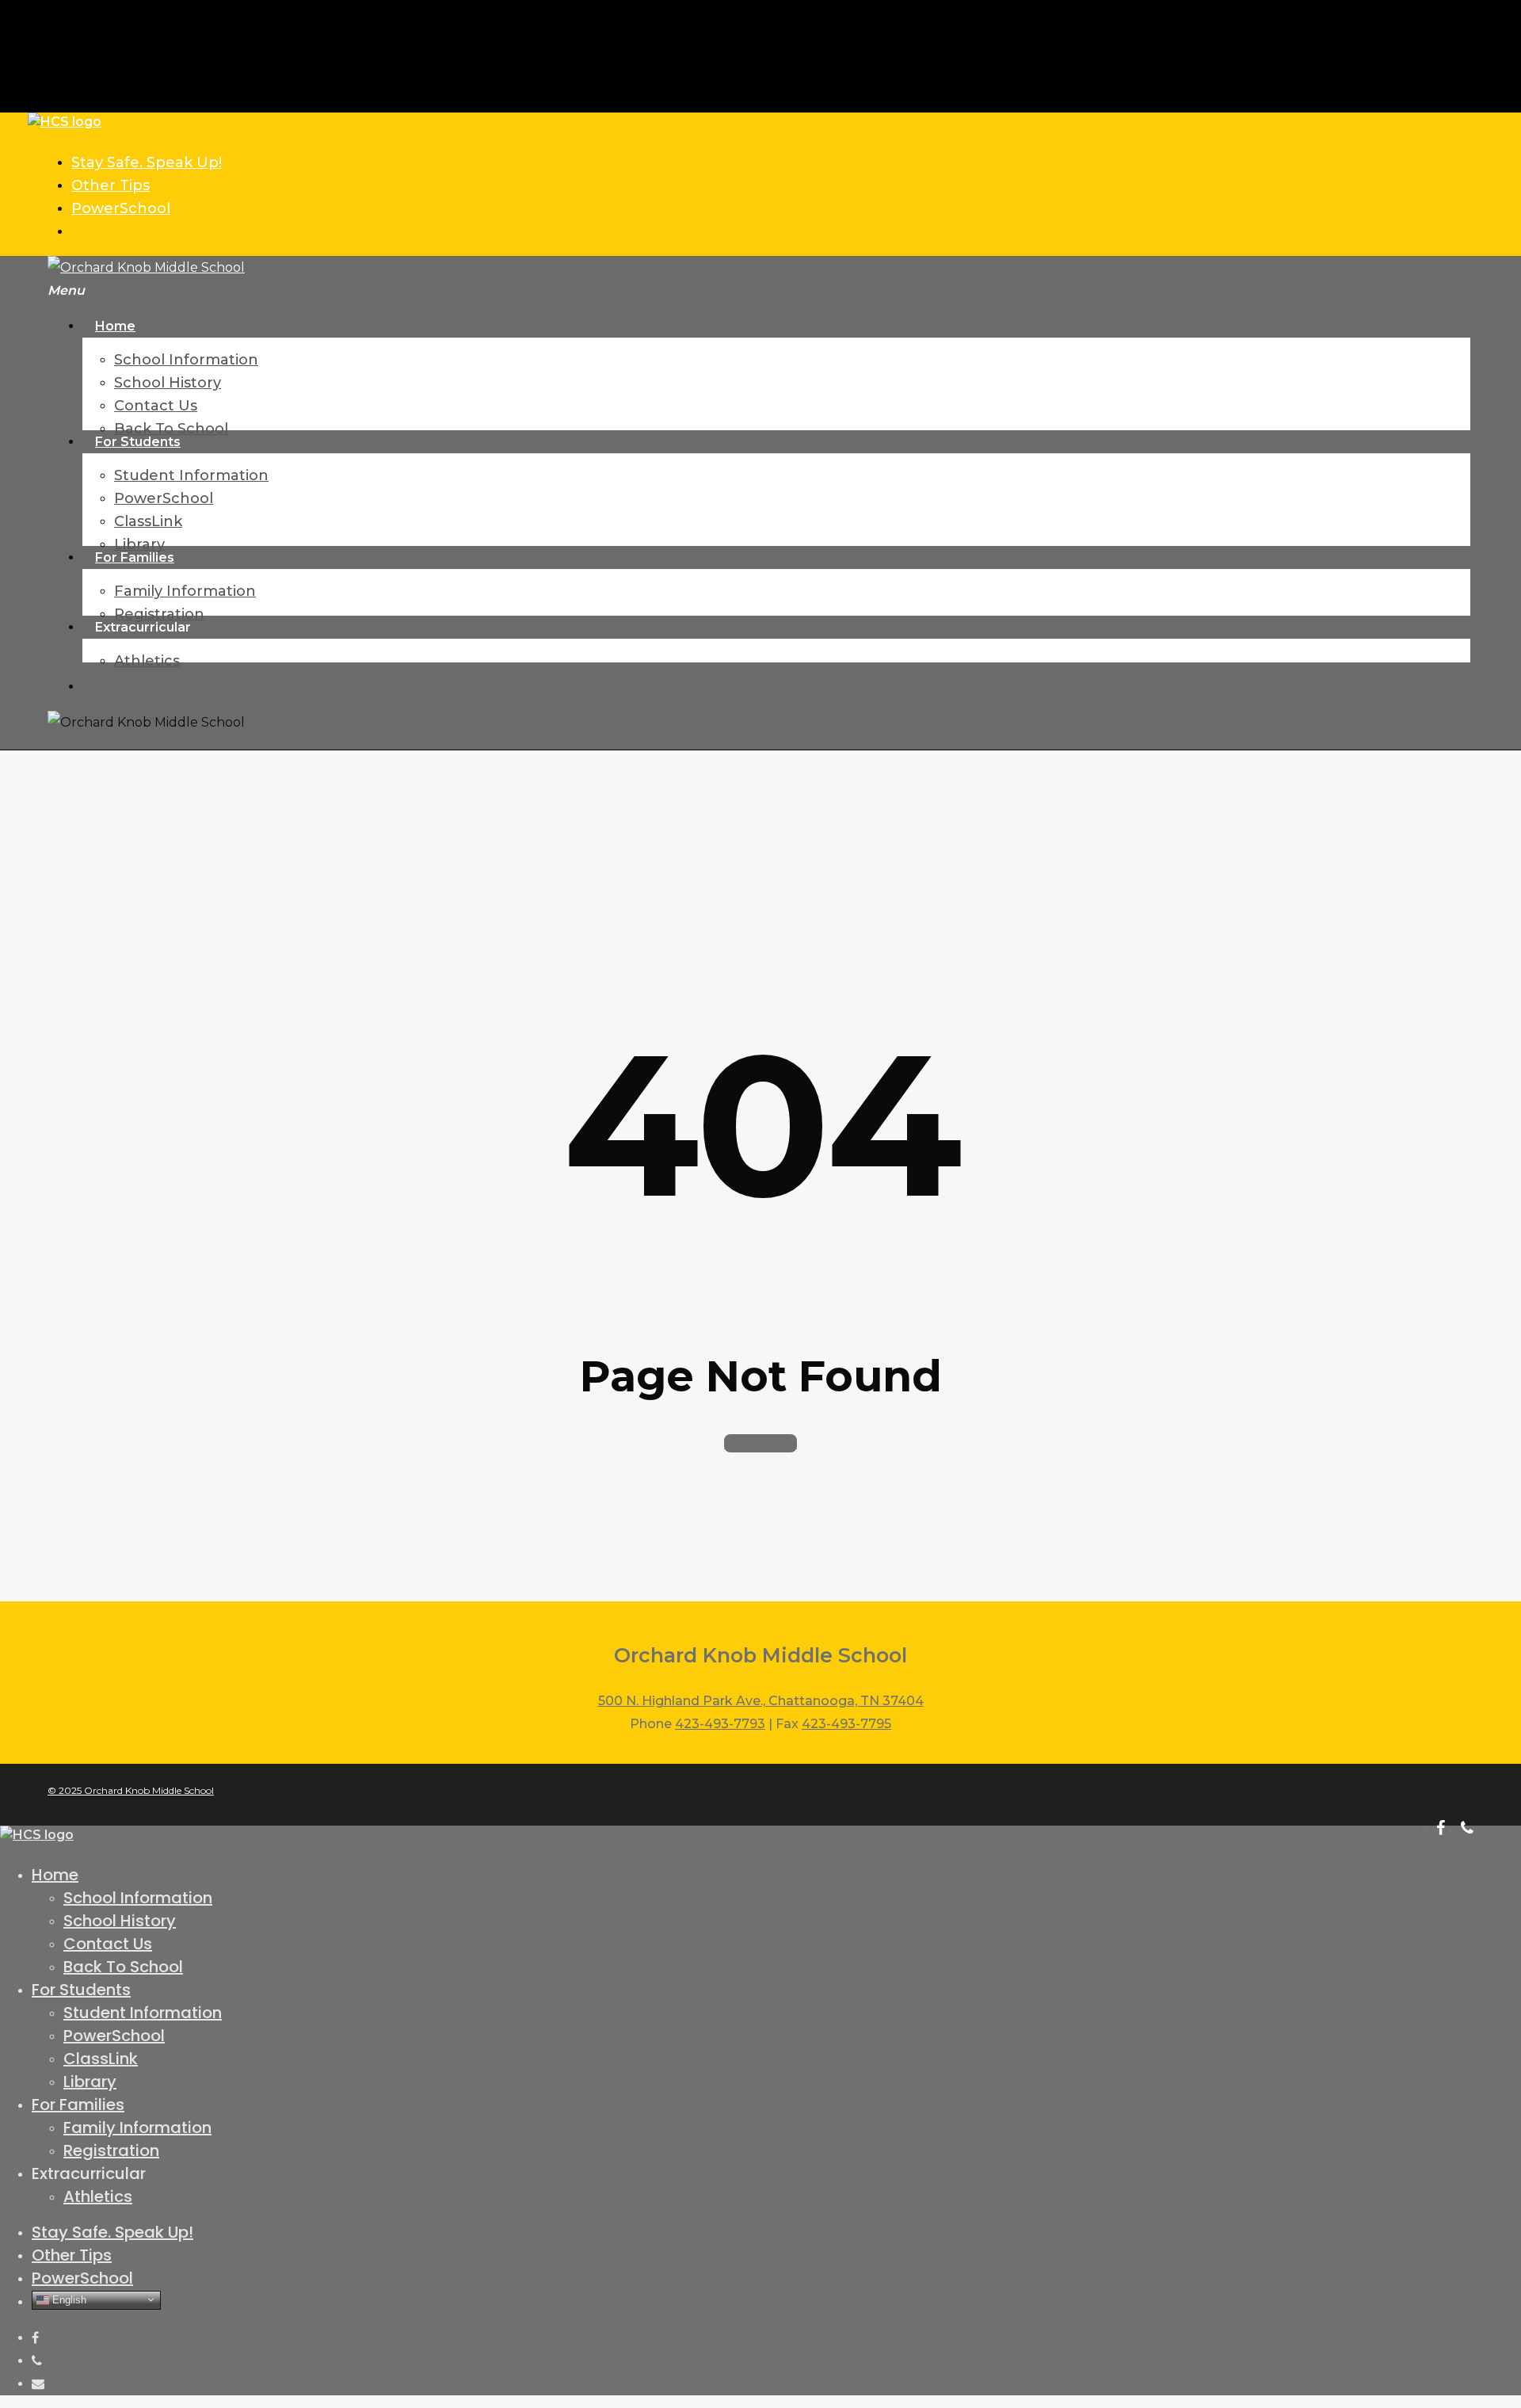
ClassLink (101, 2059)
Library (90, 2082)
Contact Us (108, 1944)
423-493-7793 (720, 1724)
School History (120, 1921)
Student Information (143, 2013)
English (68, 2299)
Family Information (137, 2128)
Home (55, 1875)
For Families (78, 2105)
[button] (66, 290)
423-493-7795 (846, 1724)
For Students (81, 1990)
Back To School (123, 1967)
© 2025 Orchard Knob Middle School (131, 1790)
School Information (138, 1898)
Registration (111, 2150)
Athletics (98, 2196)
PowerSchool (114, 2036)
